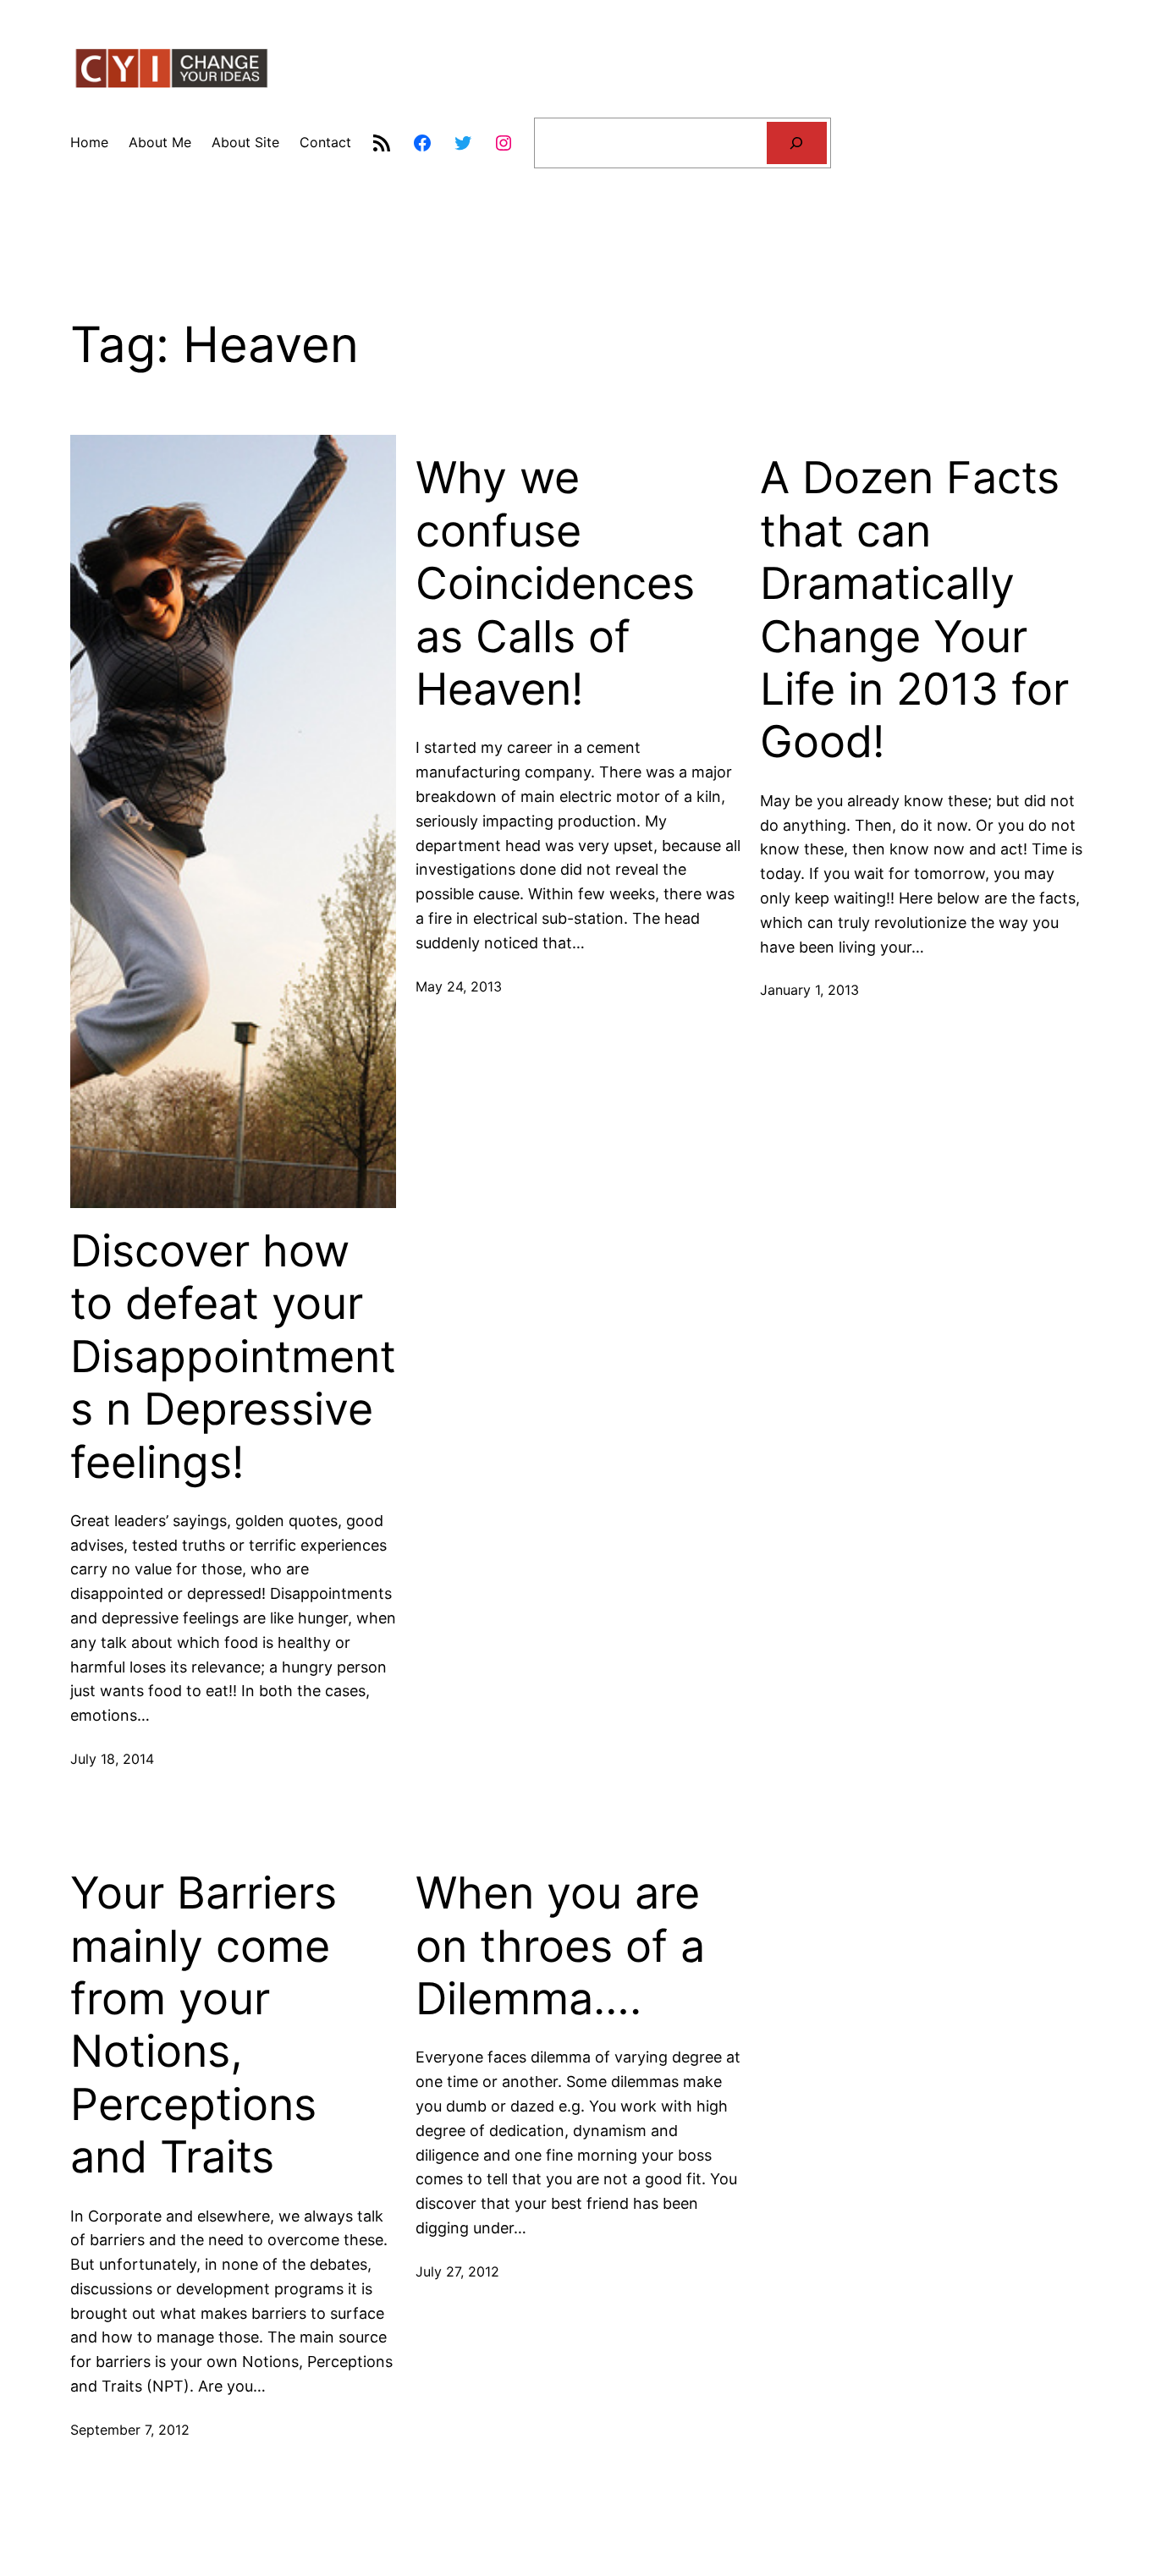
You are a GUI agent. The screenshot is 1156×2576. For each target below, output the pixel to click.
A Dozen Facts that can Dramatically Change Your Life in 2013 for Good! (914, 610)
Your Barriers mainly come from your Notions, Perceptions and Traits (204, 2025)
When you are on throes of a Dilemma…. (560, 1946)
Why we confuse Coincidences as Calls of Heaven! (555, 584)
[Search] (797, 143)
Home (89, 142)
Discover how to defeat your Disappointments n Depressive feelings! (233, 1357)
